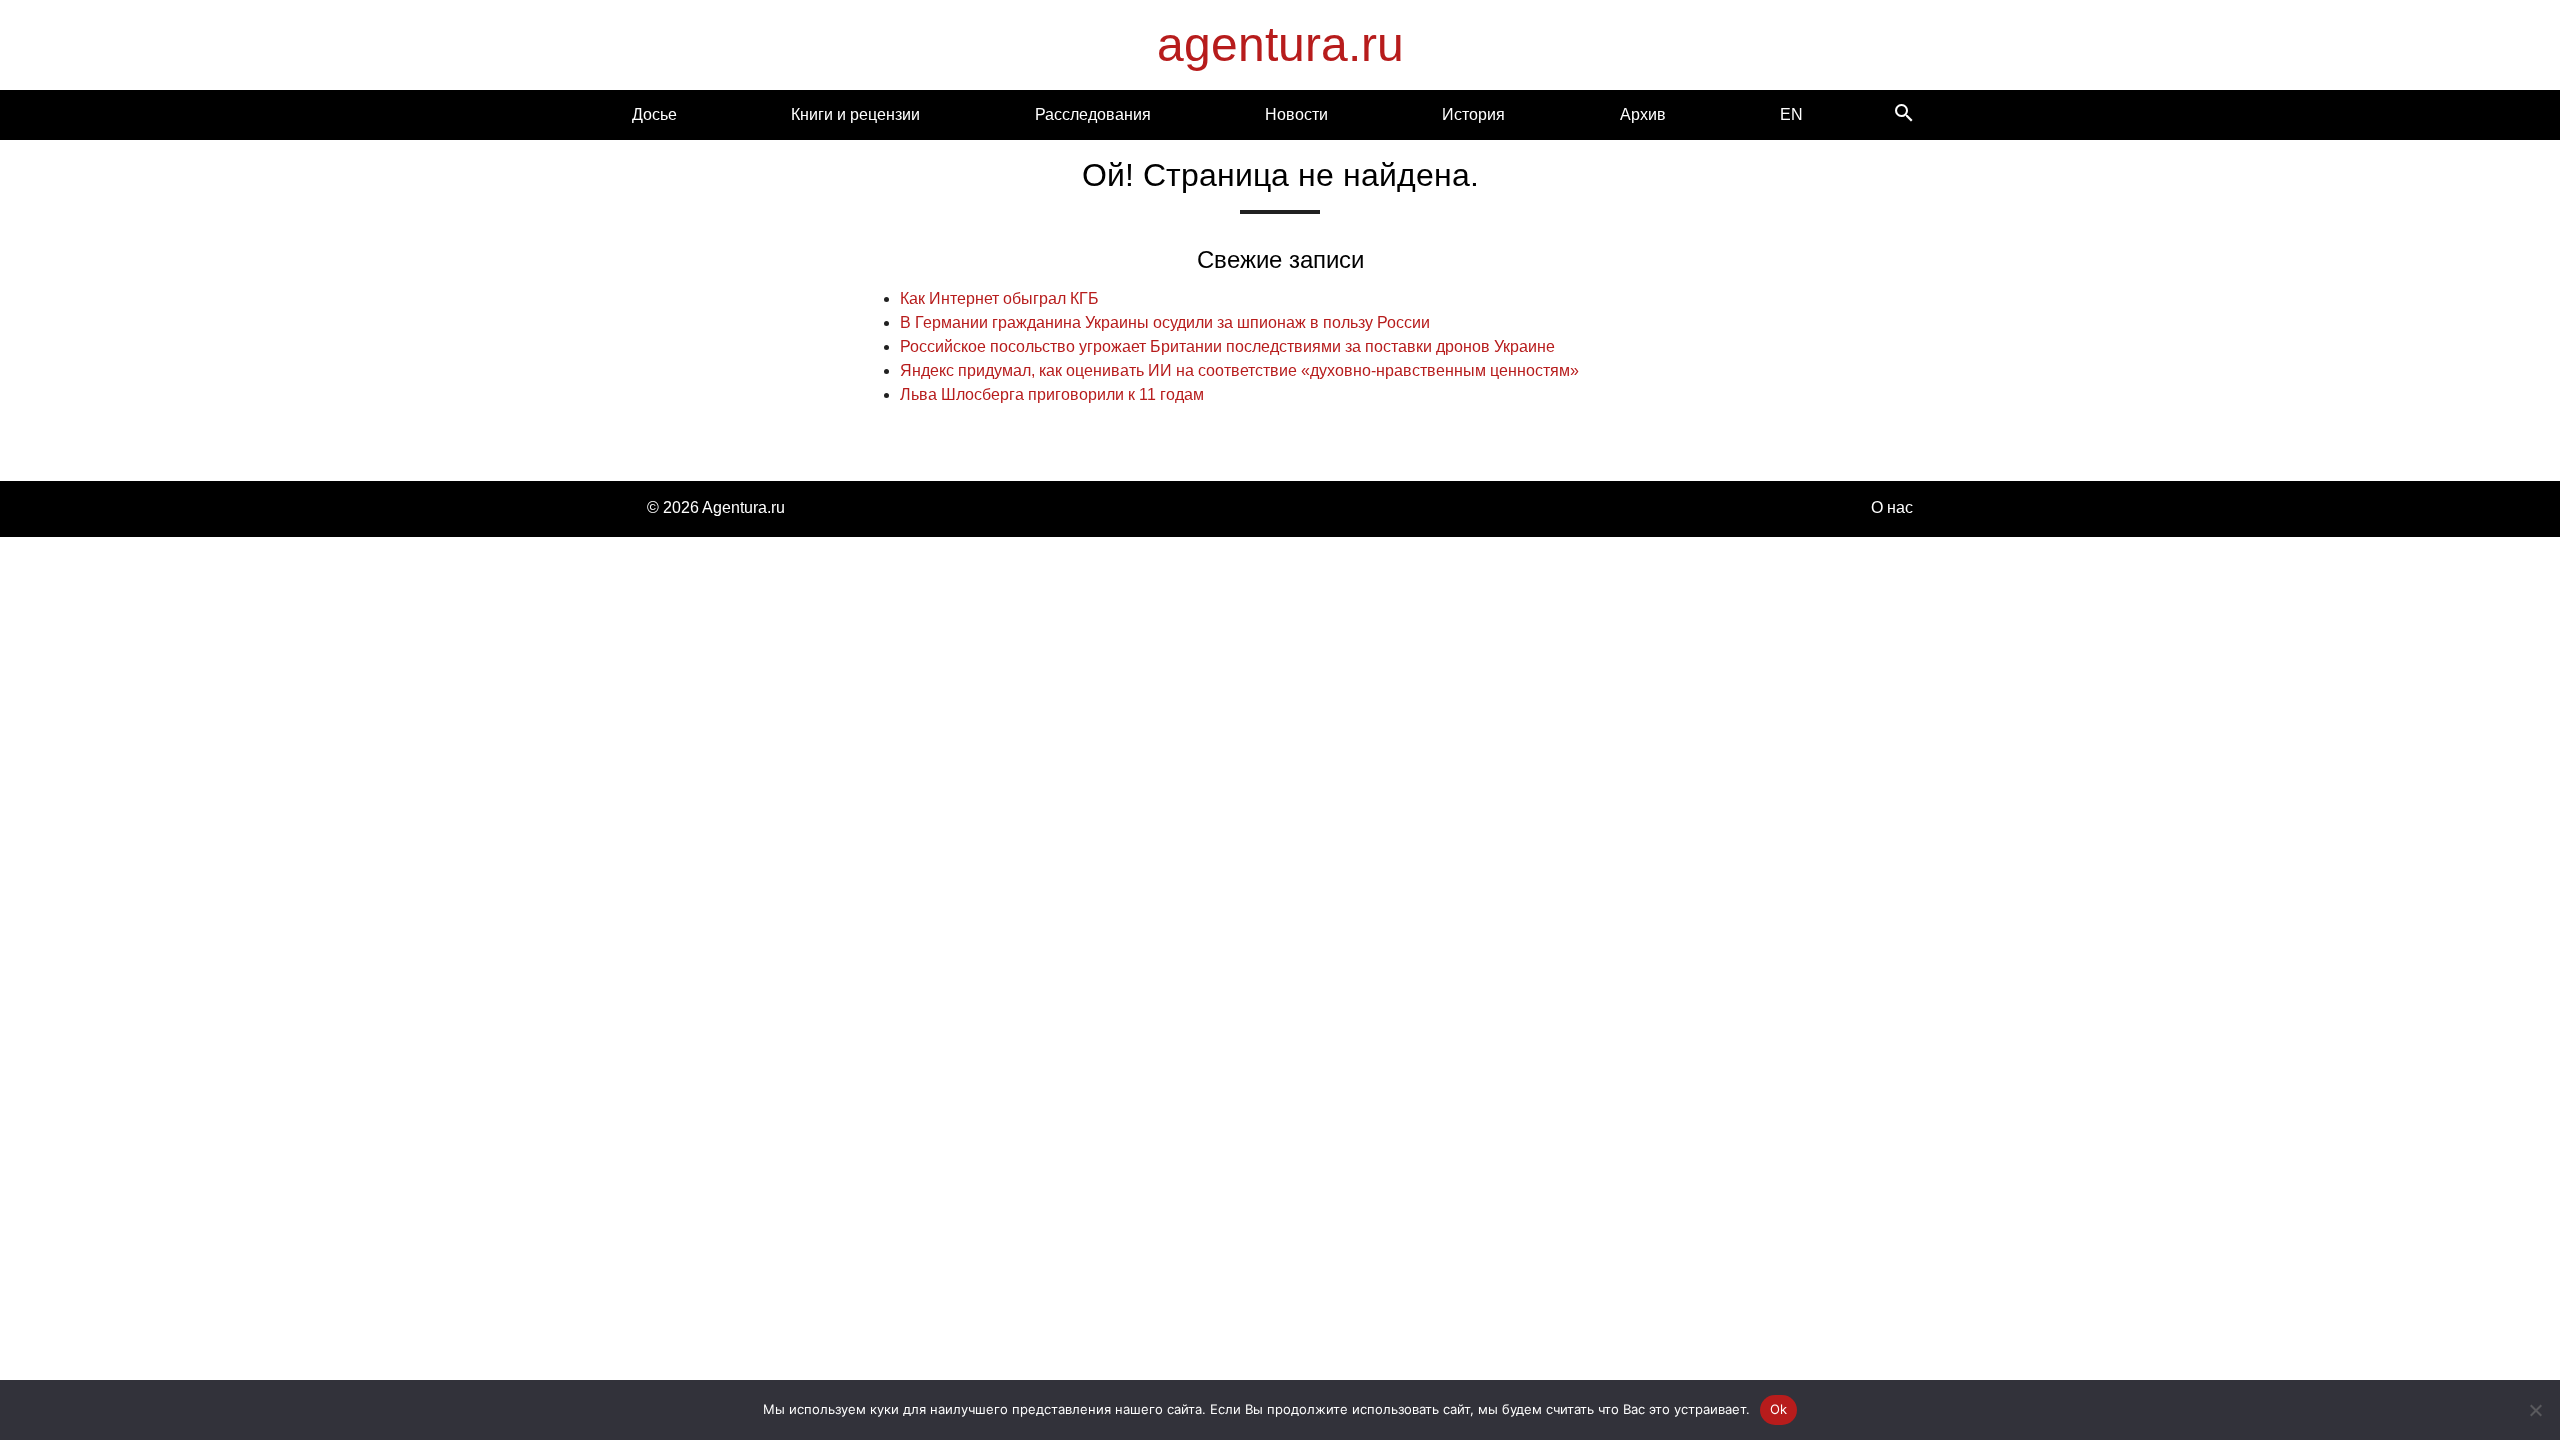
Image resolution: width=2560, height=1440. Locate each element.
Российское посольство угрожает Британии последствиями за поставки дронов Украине (1227, 346)
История (1473, 114)
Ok (1779, 1409)
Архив (1643, 114)
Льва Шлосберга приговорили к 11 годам (1052, 394)
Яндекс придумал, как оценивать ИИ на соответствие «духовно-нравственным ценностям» (1239, 370)
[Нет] (2535, 1410)
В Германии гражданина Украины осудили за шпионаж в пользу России (1165, 322)
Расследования (1093, 114)
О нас (1892, 507)
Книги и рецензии (855, 114)
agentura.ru (1280, 44)
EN (1791, 114)
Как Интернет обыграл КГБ (999, 298)
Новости (1296, 114)
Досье (654, 114)
